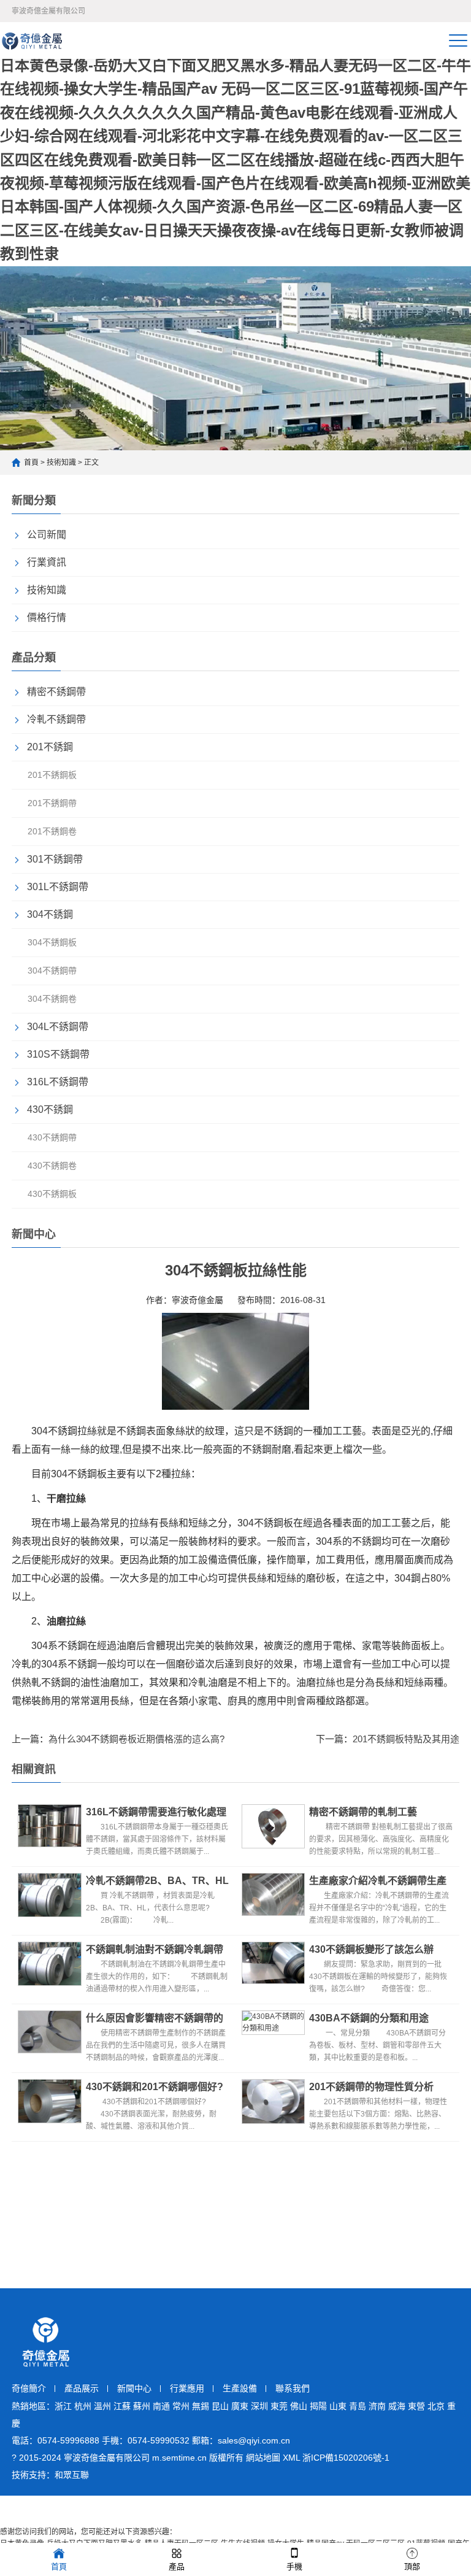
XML (291, 2458)
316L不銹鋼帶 (58, 1082)
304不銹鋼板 (52, 942)
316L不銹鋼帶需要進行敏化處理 (156, 1812)
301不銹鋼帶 (55, 859)
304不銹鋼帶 (52, 971)
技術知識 (61, 463)
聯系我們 (293, 2388)
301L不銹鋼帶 (58, 887)
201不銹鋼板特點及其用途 (406, 1739)
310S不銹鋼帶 (58, 1054)
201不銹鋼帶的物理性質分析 (371, 2087)
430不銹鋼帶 (52, 1137)
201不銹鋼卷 (52, 831)
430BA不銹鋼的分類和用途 (369, 2018)
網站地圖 (263, 2458)
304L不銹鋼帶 (58, 1027)
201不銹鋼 (50, 747)
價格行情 (47, 617)
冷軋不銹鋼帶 (56, 719)
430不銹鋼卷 (52, 1166)
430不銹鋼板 (52, 1194)
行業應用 (187, 2388)
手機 (294, 2566)
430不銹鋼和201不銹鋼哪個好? (155, 2087)
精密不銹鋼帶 (56, 692)
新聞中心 (134, 2388)
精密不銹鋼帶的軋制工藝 (363, 1812)
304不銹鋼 (50, 914)
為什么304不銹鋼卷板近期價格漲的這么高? (136, 1739)
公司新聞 (47, 535)
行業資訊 (47, 562)
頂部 (412, 2566)
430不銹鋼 (50, 1109)
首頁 (31, 463)
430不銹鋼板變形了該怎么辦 (371, 1949)
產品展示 (82, 2388)
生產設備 (240, 2388)
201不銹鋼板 (52, 775)
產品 (177, 2566)
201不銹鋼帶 (52, 803)
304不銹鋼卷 (52, 999)
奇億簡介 (29, 2388)
